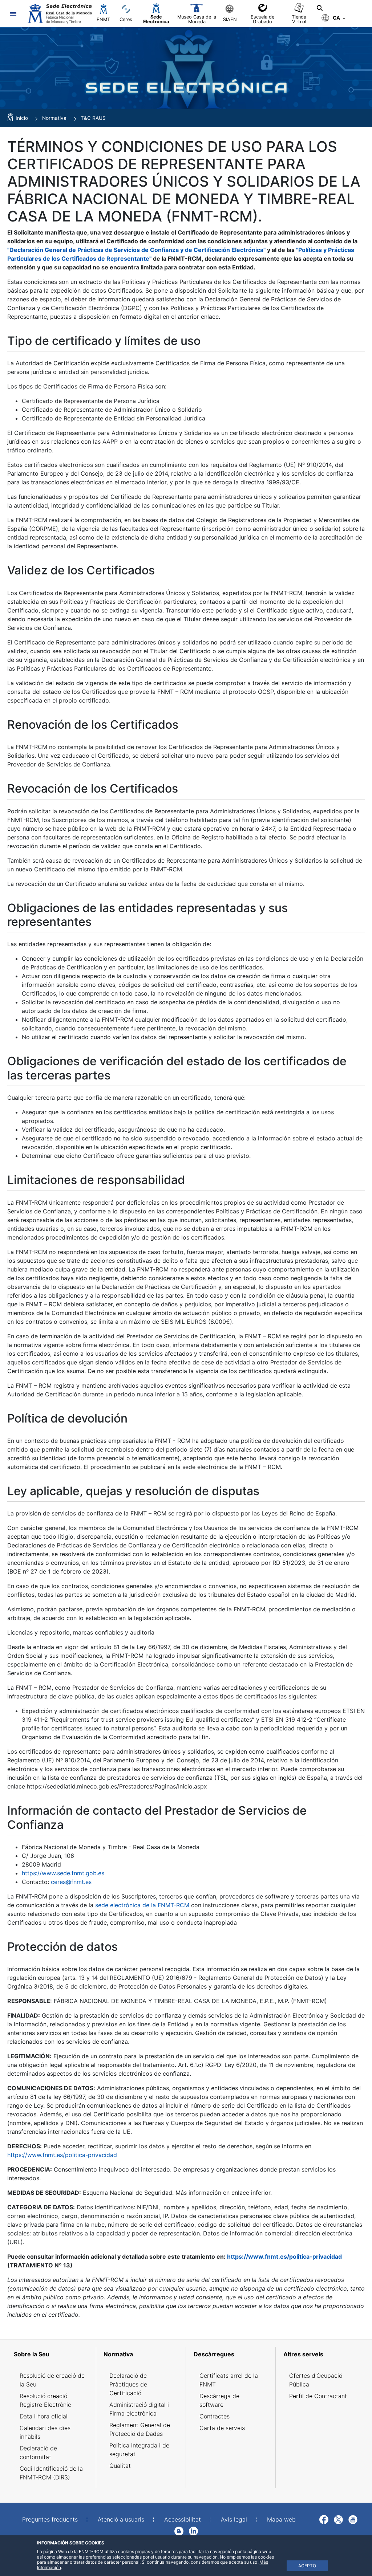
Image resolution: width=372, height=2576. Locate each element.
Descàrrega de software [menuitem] (219, 2400)
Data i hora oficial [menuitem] (44, 2416)
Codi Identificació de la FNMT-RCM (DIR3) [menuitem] (51, 2473)
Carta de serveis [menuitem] (222, 2428)
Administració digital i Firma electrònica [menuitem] (139, 2409)
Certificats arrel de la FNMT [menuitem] (229, 2380)
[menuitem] (52, 2354)
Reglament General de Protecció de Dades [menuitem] (140, 2429)
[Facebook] (324, 2519)
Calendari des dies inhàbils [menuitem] (45, 2432)
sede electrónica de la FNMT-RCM (142, 1905)
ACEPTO (307, 2566)
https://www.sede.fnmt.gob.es (63, 1873)
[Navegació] (13, 14)
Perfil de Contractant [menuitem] (318, 2396)
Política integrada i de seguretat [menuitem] (139, 2450)
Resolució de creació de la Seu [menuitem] (52, 2380)
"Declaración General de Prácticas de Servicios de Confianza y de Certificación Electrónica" (136, 250)
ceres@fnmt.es (71, 1882)
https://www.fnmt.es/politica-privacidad (62, 2155)
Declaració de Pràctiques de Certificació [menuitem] (128, 2384)
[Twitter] (338, 2519)
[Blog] (179, 2531)
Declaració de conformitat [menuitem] (38, 2453)
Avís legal (234, 2519)
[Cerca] (320, 8)
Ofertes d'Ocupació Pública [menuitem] (316, 2380)
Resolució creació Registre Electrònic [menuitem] (45, 2400)
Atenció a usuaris (121, 2519)
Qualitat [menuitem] (120, 2466)
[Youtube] (353, 2519)
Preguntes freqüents (50, 2519)
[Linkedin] (193, 2531)
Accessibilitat (183, 2519)
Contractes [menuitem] (215, 2416)
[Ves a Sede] (59, 14)
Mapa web (281, 2519)
